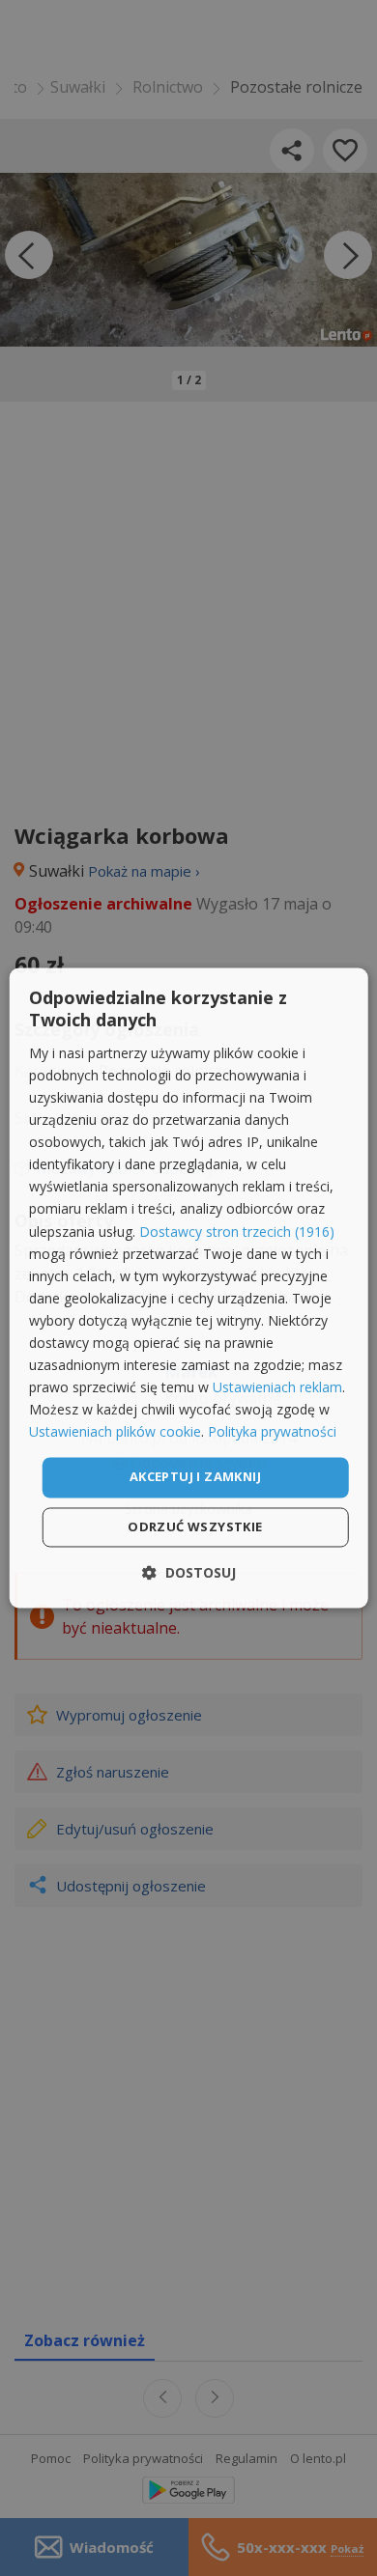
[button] (189, 1573)
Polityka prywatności (272, 1432)
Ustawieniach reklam (277, 1388)
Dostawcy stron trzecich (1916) (237, 1232)
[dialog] (189, 1288)
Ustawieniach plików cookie (115, 1432)
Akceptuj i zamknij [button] (195, 1477)
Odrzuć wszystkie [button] (195, 1527)
